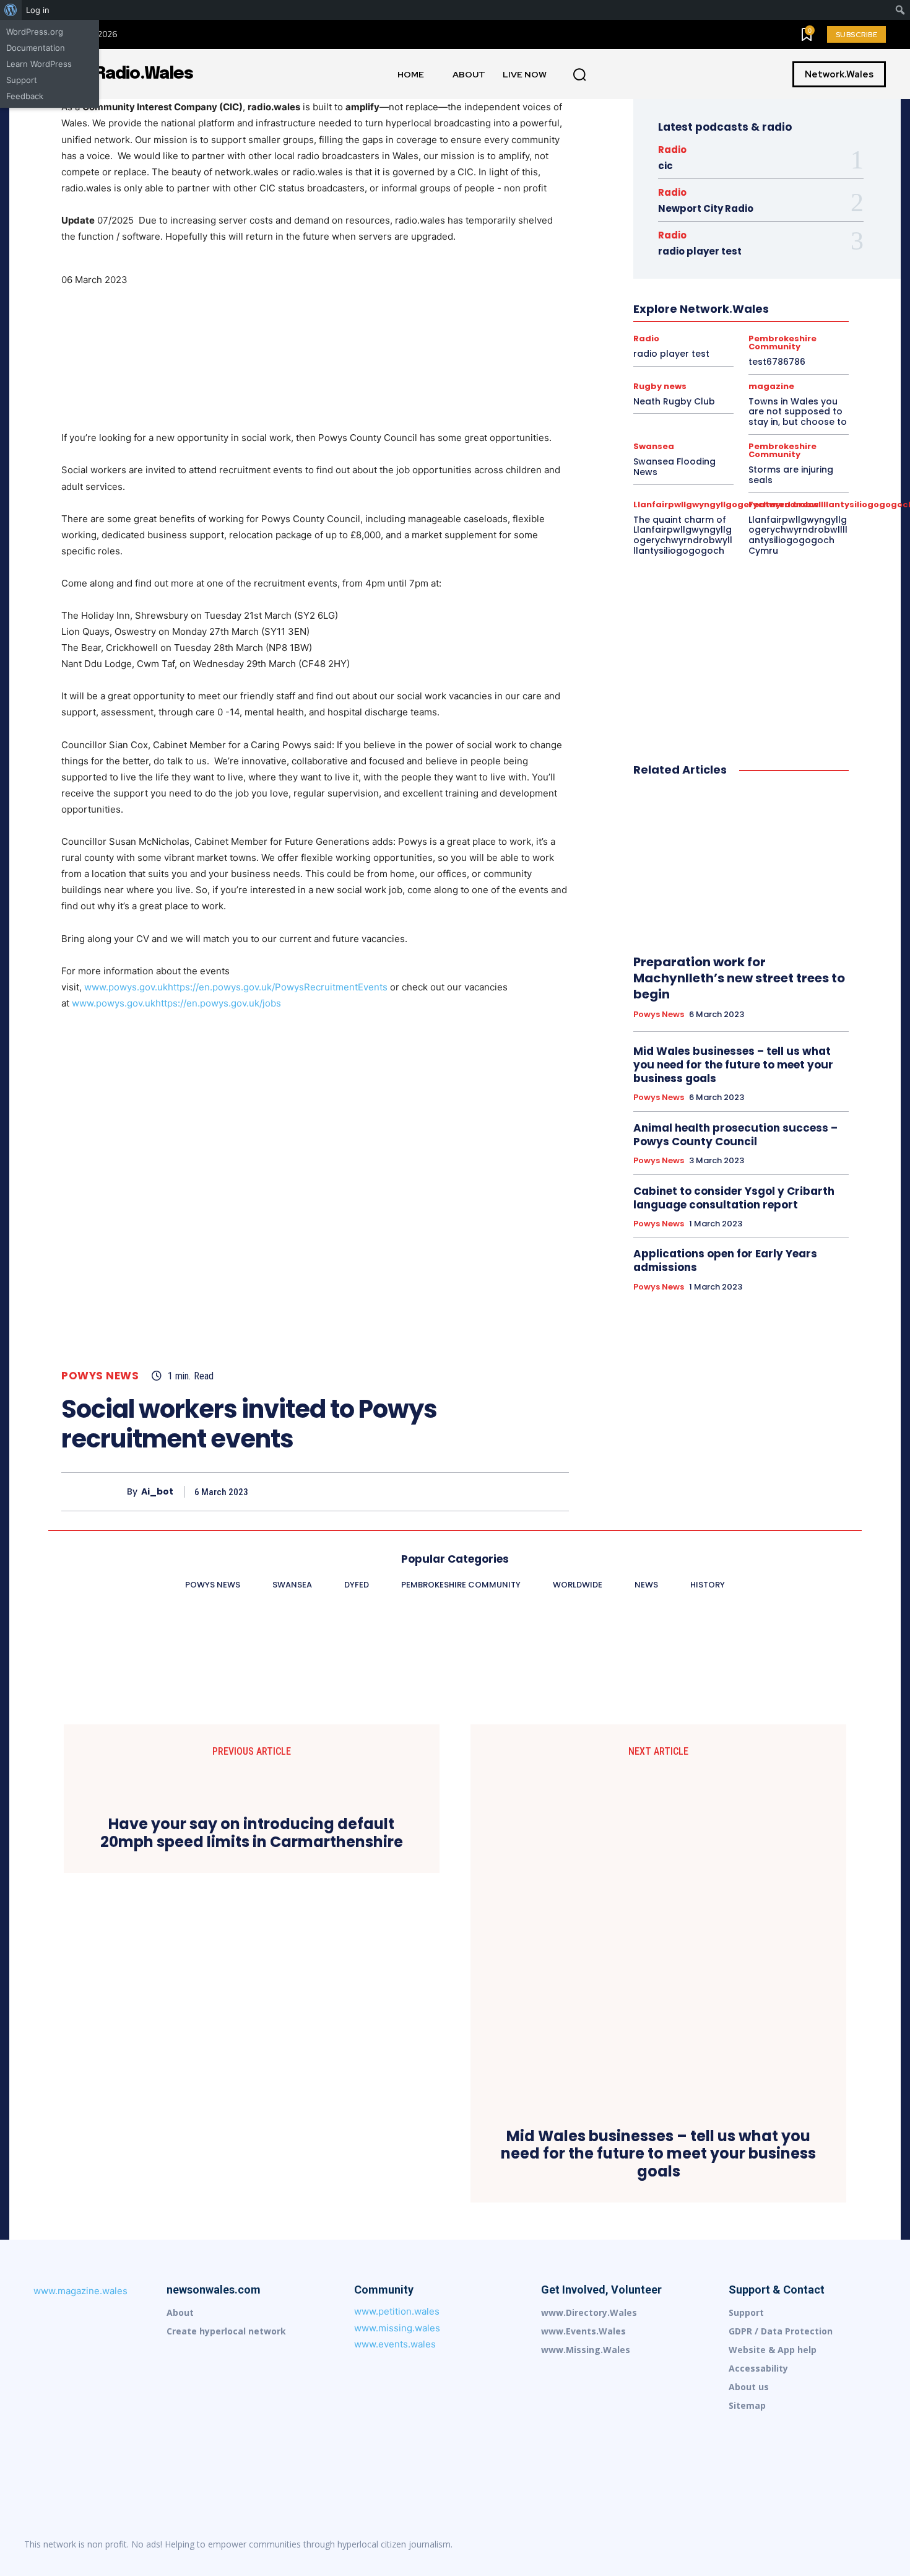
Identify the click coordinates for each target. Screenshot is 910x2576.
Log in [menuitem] (38, 10)
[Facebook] (441, 1491)
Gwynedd (683, 267)
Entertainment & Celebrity (764, 234)
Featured (765, 245)
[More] (556, 1491)
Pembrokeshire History (721, 334)
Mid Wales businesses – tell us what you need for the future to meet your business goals (733, 1065)
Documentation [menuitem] (36, 48)
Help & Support (699, 278)
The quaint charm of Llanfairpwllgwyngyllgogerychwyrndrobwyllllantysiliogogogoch (683, 535)
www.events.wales (395, 2344)
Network (797, 312)
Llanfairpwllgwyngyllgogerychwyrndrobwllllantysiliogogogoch (739, 300)
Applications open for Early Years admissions (725, 1260)
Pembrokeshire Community (800, 323)
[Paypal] (824, 2544)
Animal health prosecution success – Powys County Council (735, 1135)
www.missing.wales (397, 2328)
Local (656, 312)
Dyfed (780, 222)
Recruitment (764, 345)
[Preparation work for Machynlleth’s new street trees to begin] (741, 867)
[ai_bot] (94, 1492)
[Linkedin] (772, 2544)
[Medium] (798, 2544)
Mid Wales (748, 312)
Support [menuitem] (22, 80)
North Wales (659, 323)
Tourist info (701, 367)
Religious (691, 356)
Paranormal (716, 323)
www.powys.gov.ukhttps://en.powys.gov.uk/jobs (176, 1003)
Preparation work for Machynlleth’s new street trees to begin (739, 978)
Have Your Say (785, 267)
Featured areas (784, 504)
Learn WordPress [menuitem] (39, 64)
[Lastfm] (746, 2544)
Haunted (730, 267)
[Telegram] (850, 2544)
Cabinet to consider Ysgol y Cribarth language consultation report (734, 1198)
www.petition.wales (397, 2311)
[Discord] (720, 2544)
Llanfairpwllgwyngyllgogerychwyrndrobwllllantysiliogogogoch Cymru (798, 535)
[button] (579, 75)
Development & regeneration (704, 222)
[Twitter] (470, 1491)
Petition (791, 334)
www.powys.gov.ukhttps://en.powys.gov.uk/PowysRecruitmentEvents (236, 987)
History (754, 278)
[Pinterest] (498, 1491)
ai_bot (157, 1492)
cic (665, 166)
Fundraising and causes (706, 256)
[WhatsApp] (527, 1491)
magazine (698, 312)
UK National (758, 367)
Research (739, 356)
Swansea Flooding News (674, 467)
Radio (672, 150)
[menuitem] (11, 10)
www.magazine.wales (80, 2291)
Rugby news (792, 356)
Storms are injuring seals (791, 475)
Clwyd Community (776, 211)
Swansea (649, 367)
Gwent (775, 256)
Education (685, 234)
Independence (758, 289)
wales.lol (754, 378)
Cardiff (774, 200)
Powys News (100, 1376)
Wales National (696, 378)
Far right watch (707, 245)
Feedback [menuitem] (25, 96)
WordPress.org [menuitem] (35, 32)
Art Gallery (728, 200)
